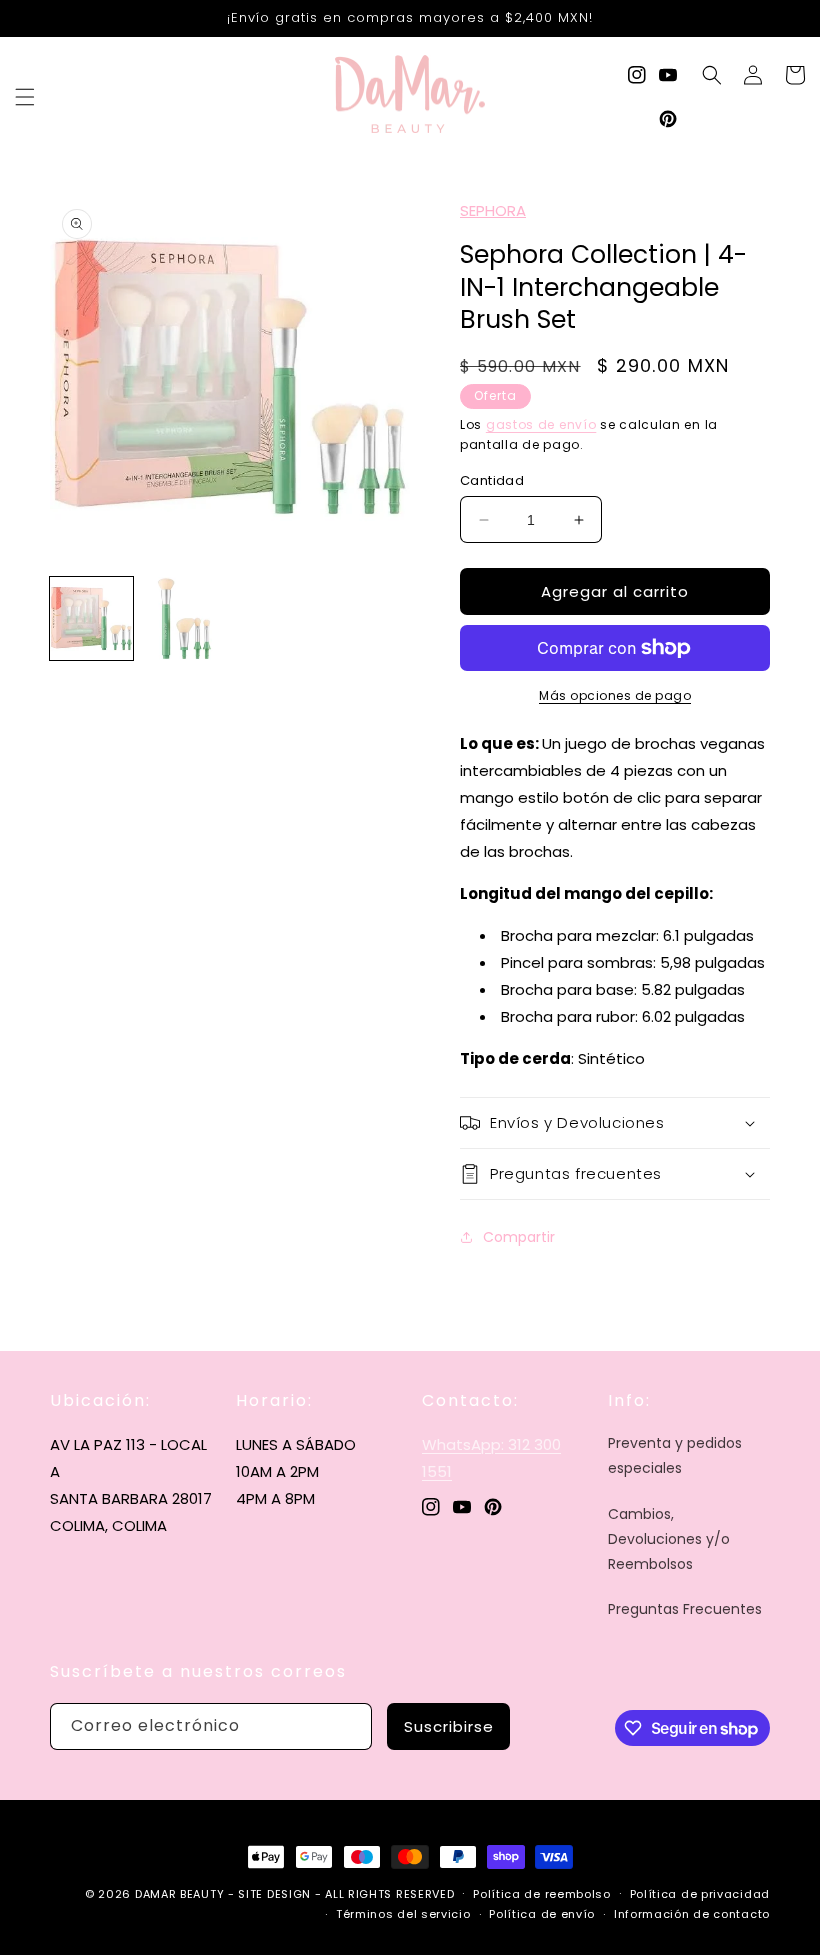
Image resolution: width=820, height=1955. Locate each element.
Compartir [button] (519, 1237)
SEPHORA (493, 210)
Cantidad (492, 480)
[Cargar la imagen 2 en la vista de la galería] (184, 618)
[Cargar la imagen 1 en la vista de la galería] (91, 618)
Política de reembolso (542, 1894)
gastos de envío (541, 424)
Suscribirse (449, 1726)
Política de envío (542, 1914)
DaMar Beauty (179, 1894)
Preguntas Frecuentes (685, 1609)
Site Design (274, 1894)
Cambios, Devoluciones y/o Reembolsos (669, 1539)
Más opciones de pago (615, 695)
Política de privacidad (700, 1894)
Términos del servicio (403, 1914)
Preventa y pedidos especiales (675, 1455)
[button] (25, 97)
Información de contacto (692, 1914)
